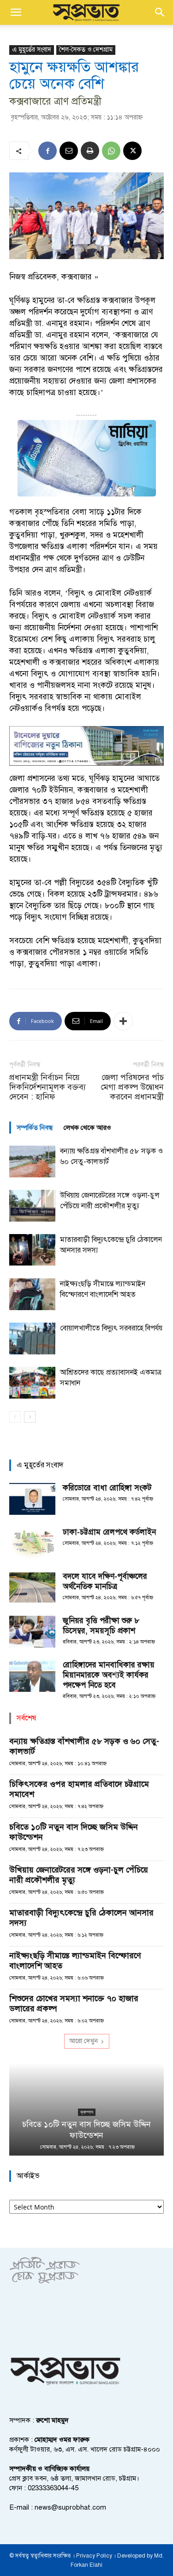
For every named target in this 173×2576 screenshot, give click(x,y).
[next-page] (30, 1417)
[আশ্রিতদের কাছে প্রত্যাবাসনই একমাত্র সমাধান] (32, 1383)
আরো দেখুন (84, 2041)
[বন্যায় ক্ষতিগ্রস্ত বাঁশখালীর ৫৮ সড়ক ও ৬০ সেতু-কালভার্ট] (32, 1161)
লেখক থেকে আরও (87, 1128)
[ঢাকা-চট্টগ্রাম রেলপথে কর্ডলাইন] (32, 1543)
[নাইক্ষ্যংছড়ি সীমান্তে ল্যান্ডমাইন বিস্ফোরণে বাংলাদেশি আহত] (32, 1294)
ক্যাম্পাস (87, 2112)
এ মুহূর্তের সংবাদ (32, 50)
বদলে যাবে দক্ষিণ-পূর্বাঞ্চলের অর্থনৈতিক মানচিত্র (105, 1581)
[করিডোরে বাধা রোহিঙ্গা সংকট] (32, 1499)
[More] (123, 1021)
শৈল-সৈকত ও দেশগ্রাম (86, 50)
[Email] (69, 151)
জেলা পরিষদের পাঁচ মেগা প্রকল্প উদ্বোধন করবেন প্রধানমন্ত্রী (132, 1087)
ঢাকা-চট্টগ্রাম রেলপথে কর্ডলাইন (109, 1532)
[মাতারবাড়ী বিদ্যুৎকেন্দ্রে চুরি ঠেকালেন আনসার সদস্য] (32, 1250)
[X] (132, 151)
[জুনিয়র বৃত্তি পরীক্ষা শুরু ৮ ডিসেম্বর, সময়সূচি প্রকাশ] (32, 1632)
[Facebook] (48, 151)
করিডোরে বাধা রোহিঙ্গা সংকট (107, 1488)
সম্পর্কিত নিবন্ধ (35, 1128)
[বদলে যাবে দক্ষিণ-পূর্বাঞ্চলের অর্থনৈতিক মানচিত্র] (32, 1587)
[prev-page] (15, 1417)
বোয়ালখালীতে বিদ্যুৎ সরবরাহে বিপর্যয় (111, 1328)
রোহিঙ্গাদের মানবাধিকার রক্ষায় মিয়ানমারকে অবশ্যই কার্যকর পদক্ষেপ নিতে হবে (109, 1675)
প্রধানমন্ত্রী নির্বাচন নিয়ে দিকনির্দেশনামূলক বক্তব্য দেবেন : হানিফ (48, 1087)
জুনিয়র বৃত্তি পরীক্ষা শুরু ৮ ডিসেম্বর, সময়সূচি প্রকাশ (101, 1626)
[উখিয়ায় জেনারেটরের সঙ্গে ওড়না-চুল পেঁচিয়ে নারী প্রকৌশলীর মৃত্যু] (32, 1206)
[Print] (90, 151)
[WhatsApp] (111, 151)
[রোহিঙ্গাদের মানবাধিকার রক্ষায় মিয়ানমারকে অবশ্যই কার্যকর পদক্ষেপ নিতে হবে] (32, 1676)
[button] (16, 12)
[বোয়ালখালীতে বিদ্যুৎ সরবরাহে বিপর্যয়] (32, 1338)
